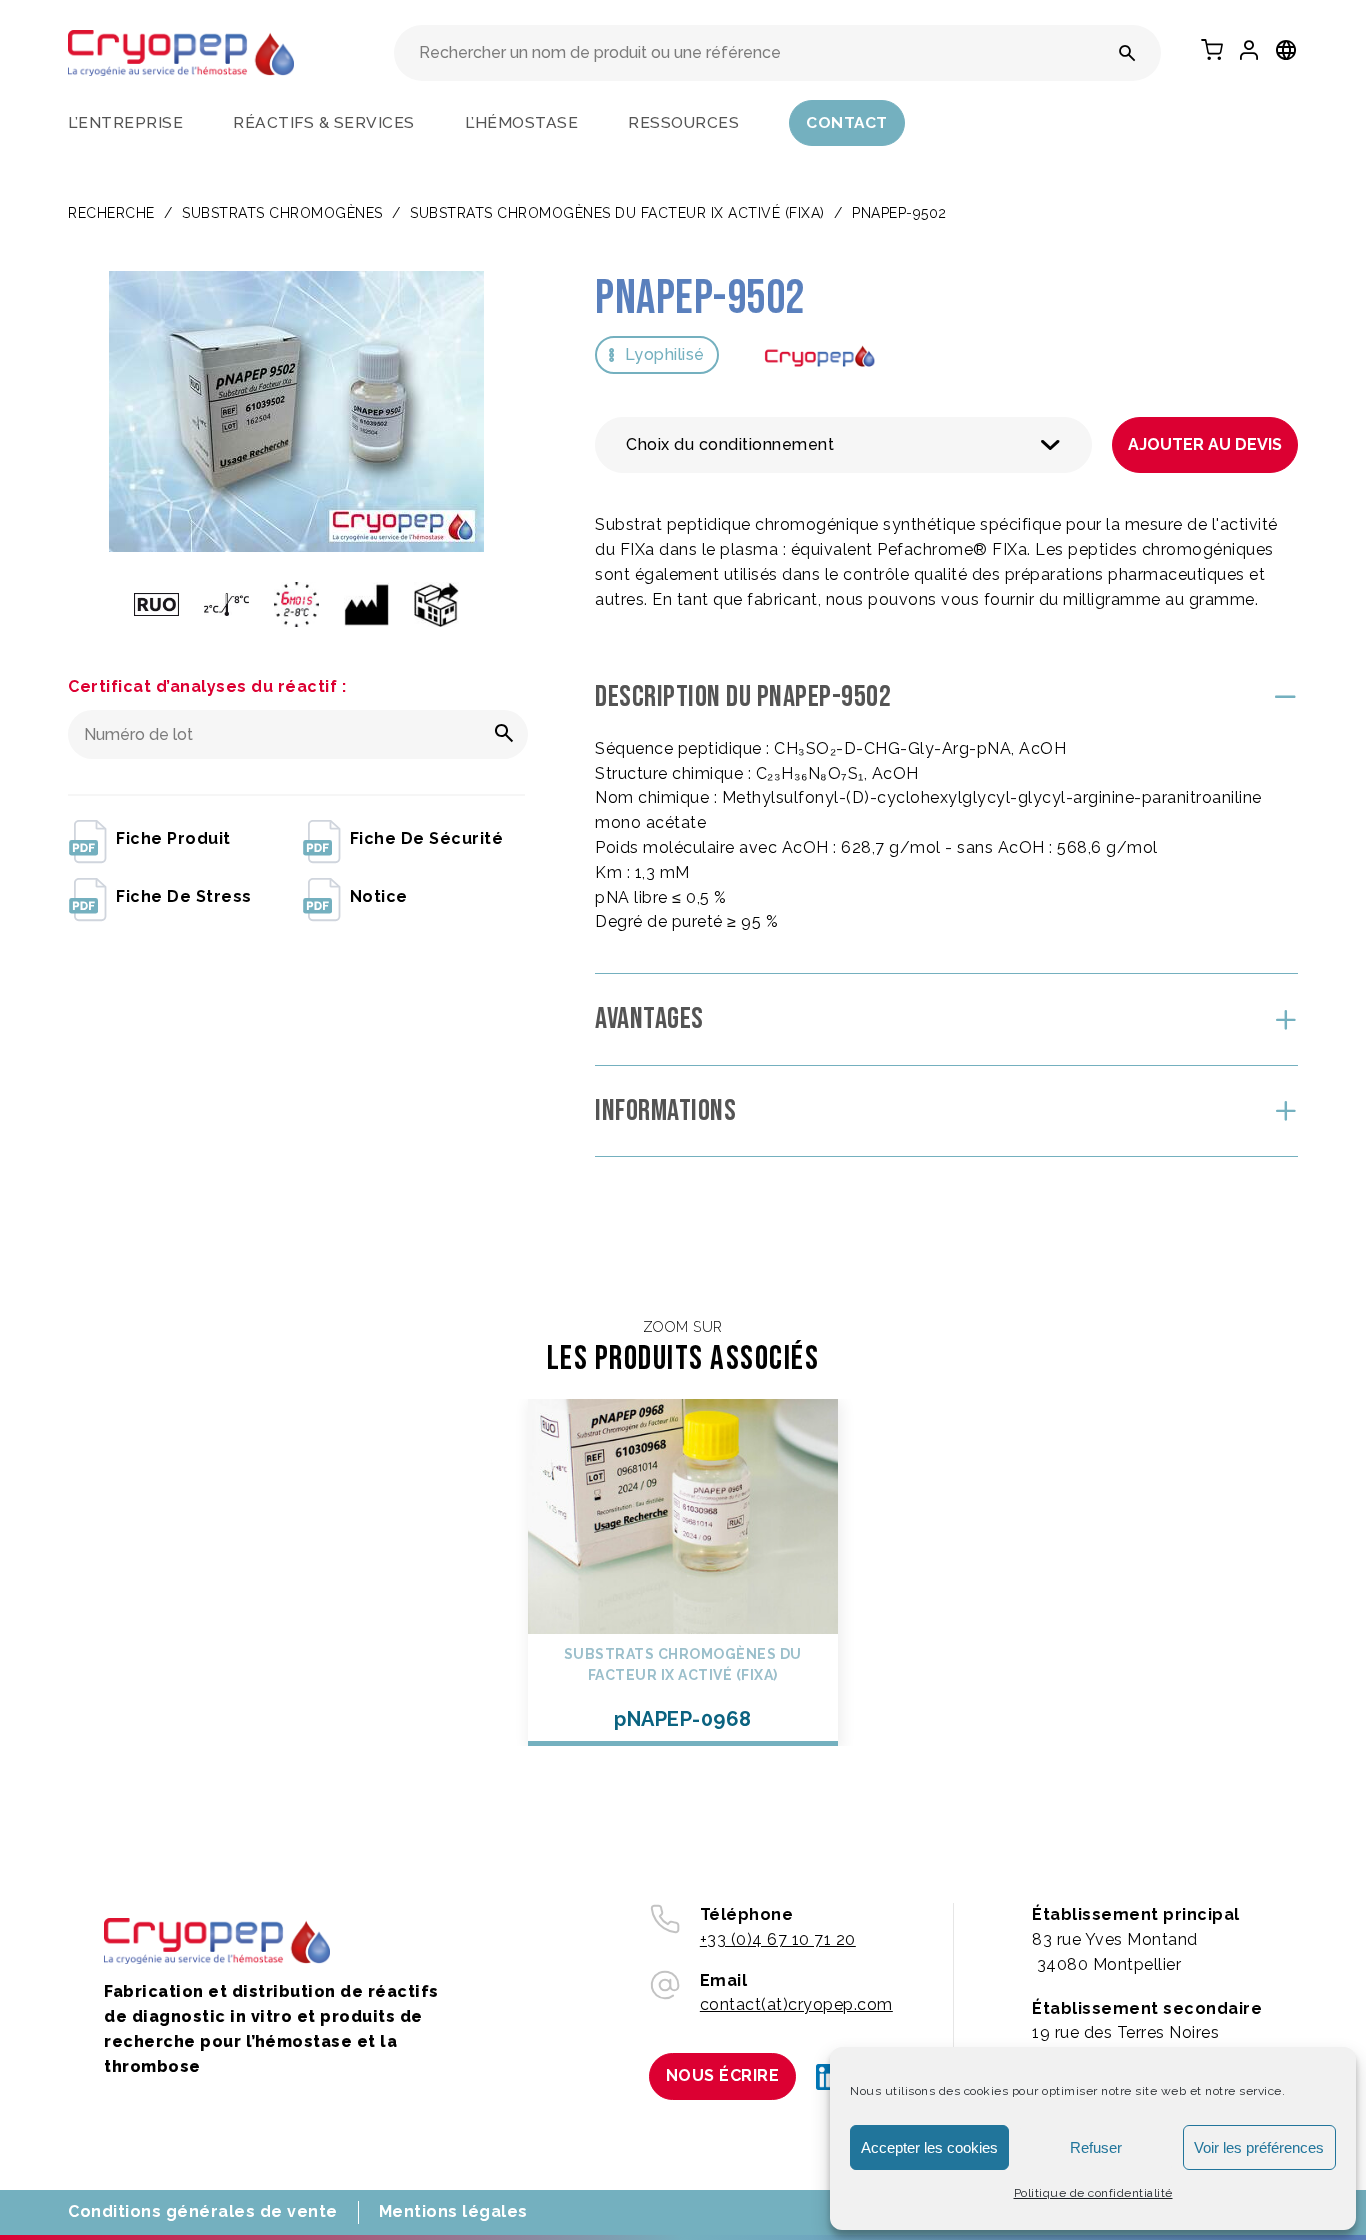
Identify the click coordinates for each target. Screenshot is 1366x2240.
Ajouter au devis (1205, 444)
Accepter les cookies (929, 2147)
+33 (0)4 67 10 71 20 (778, 1939)
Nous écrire (723, 2075)
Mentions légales (453, 2211)
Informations (665, 1111)
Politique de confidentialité (1093, 2193)
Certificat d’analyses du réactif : (207, 686)
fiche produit (173, 838)
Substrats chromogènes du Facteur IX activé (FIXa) (617, 213)
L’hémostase (522, 122)
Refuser (1096, 2147)
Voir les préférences (1259, 2147)
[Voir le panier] (1212, 50)
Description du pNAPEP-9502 (743, 697)
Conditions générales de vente (203, 2211)
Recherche (111, 213)
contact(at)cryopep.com (796, 2004)
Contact (847, 122)
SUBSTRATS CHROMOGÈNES (282, 213)
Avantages (649, 1019)
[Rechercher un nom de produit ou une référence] (1127, 53)
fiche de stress (184, 896)
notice (379, 896)
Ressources (683, 122)
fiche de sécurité (427, 838)
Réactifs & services (324, 122)
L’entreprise (125, 122)
